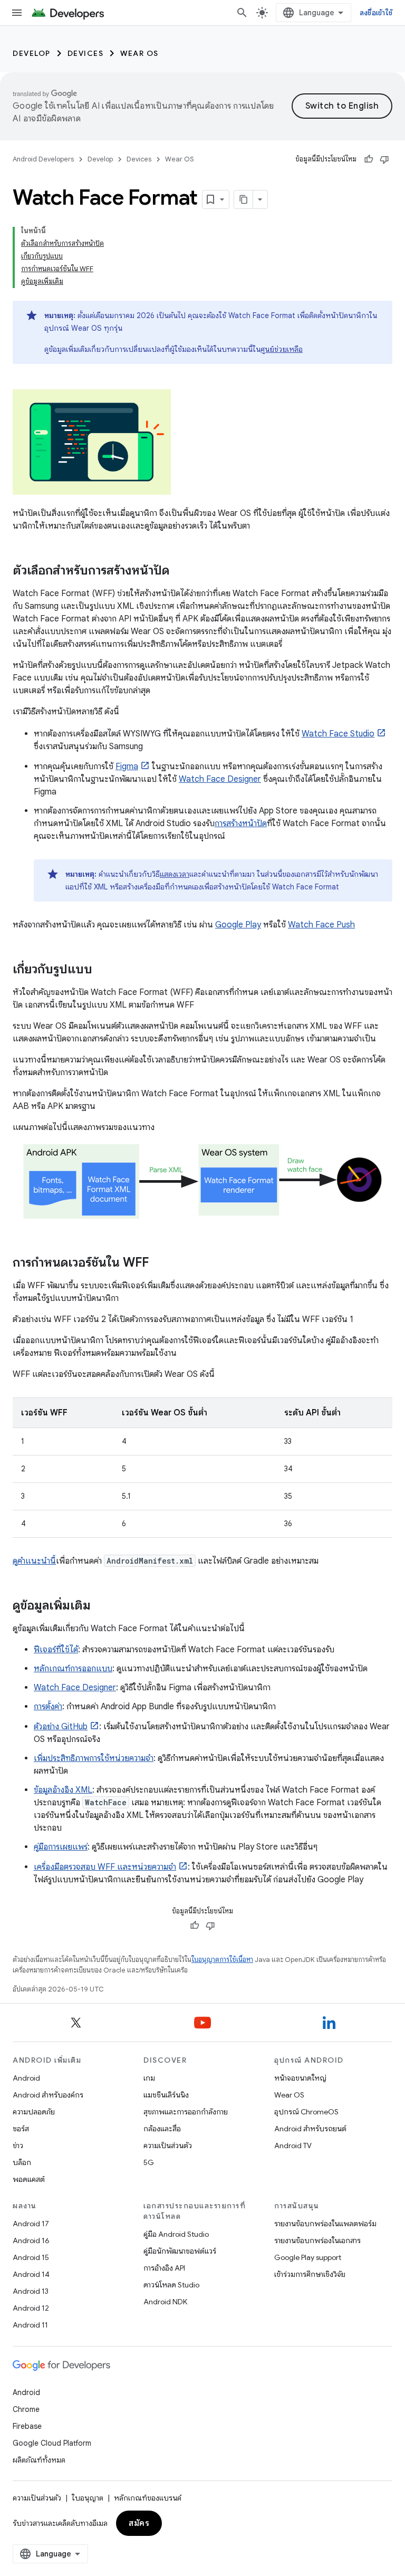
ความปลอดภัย (34, 2112)
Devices (86, 53)
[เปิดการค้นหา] (242, 13)
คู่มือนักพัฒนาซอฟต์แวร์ (180, 2251)
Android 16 (31, 2240)
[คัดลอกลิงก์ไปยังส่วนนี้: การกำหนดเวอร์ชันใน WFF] (159, 1263)
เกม (149, 2078)
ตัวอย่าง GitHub (61, 1727)
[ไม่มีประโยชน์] (384, 159)
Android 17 (31, 2224)
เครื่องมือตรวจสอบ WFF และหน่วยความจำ (105, 1867)
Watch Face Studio (338, 734)
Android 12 (31, 2308)
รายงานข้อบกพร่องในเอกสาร (317, 2240)
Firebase (27, 2426)
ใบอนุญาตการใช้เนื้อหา (222, 1960)
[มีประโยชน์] (369, 159)
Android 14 (31, 2274)
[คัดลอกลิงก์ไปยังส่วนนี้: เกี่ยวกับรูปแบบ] (103, 970)
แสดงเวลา (175, 874)
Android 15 (31, 2257)
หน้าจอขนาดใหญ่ (300, 2078)
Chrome (26, 2409)
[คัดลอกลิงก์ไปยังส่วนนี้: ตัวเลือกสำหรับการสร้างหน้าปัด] (180, 571)
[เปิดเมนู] (17, 13)
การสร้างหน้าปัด (241, 823)
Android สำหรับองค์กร (48, 2095)
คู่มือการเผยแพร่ (61, 1847)
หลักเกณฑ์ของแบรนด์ (148, 2498)
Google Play (238, 925)
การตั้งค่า (48, 1707)
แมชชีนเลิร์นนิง (166, 2095)
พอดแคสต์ (29, 2179)
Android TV (293, 2146)
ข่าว (18, 2146)
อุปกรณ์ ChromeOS (306, 2112)
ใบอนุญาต (88, 2498)
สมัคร (139, 2523)
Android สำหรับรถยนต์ (310, 2129)
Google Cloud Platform (52, 2443)
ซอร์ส (21, 2129)
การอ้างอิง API (164, 2268)
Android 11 (30, 2325)
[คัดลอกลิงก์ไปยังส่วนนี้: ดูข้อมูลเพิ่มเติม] (101, 1606)
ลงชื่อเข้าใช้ (376, 13)
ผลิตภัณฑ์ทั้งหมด (39, 2460)
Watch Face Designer (220, 779)
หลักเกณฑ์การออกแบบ (73, 1669)
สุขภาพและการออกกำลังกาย (186, 2112)
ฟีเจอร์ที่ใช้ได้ (56, 1650)
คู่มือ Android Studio (176, 2234)
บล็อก (22, 2162)
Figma (127, 767)
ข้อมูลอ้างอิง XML (63, 1790)
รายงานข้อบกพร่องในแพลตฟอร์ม (325, 2224)
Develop (32, 53)
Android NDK (165, 2302)
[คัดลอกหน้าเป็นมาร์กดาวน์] (244, 199)
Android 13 (31, 2291)
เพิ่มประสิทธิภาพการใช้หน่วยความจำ (94, 1758)
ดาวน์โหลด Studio (171, 2285)
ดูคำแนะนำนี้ (34, 1561)
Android (26, 2078)
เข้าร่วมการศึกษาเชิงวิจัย (310, 2274)
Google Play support (308, 2257)
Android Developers (43, 159)
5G (149, 2162)
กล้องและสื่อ (162, 2129)
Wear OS (139, 53)
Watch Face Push (321, 925)
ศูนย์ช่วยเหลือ (282, 349)
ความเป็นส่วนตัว (168, 2146)
